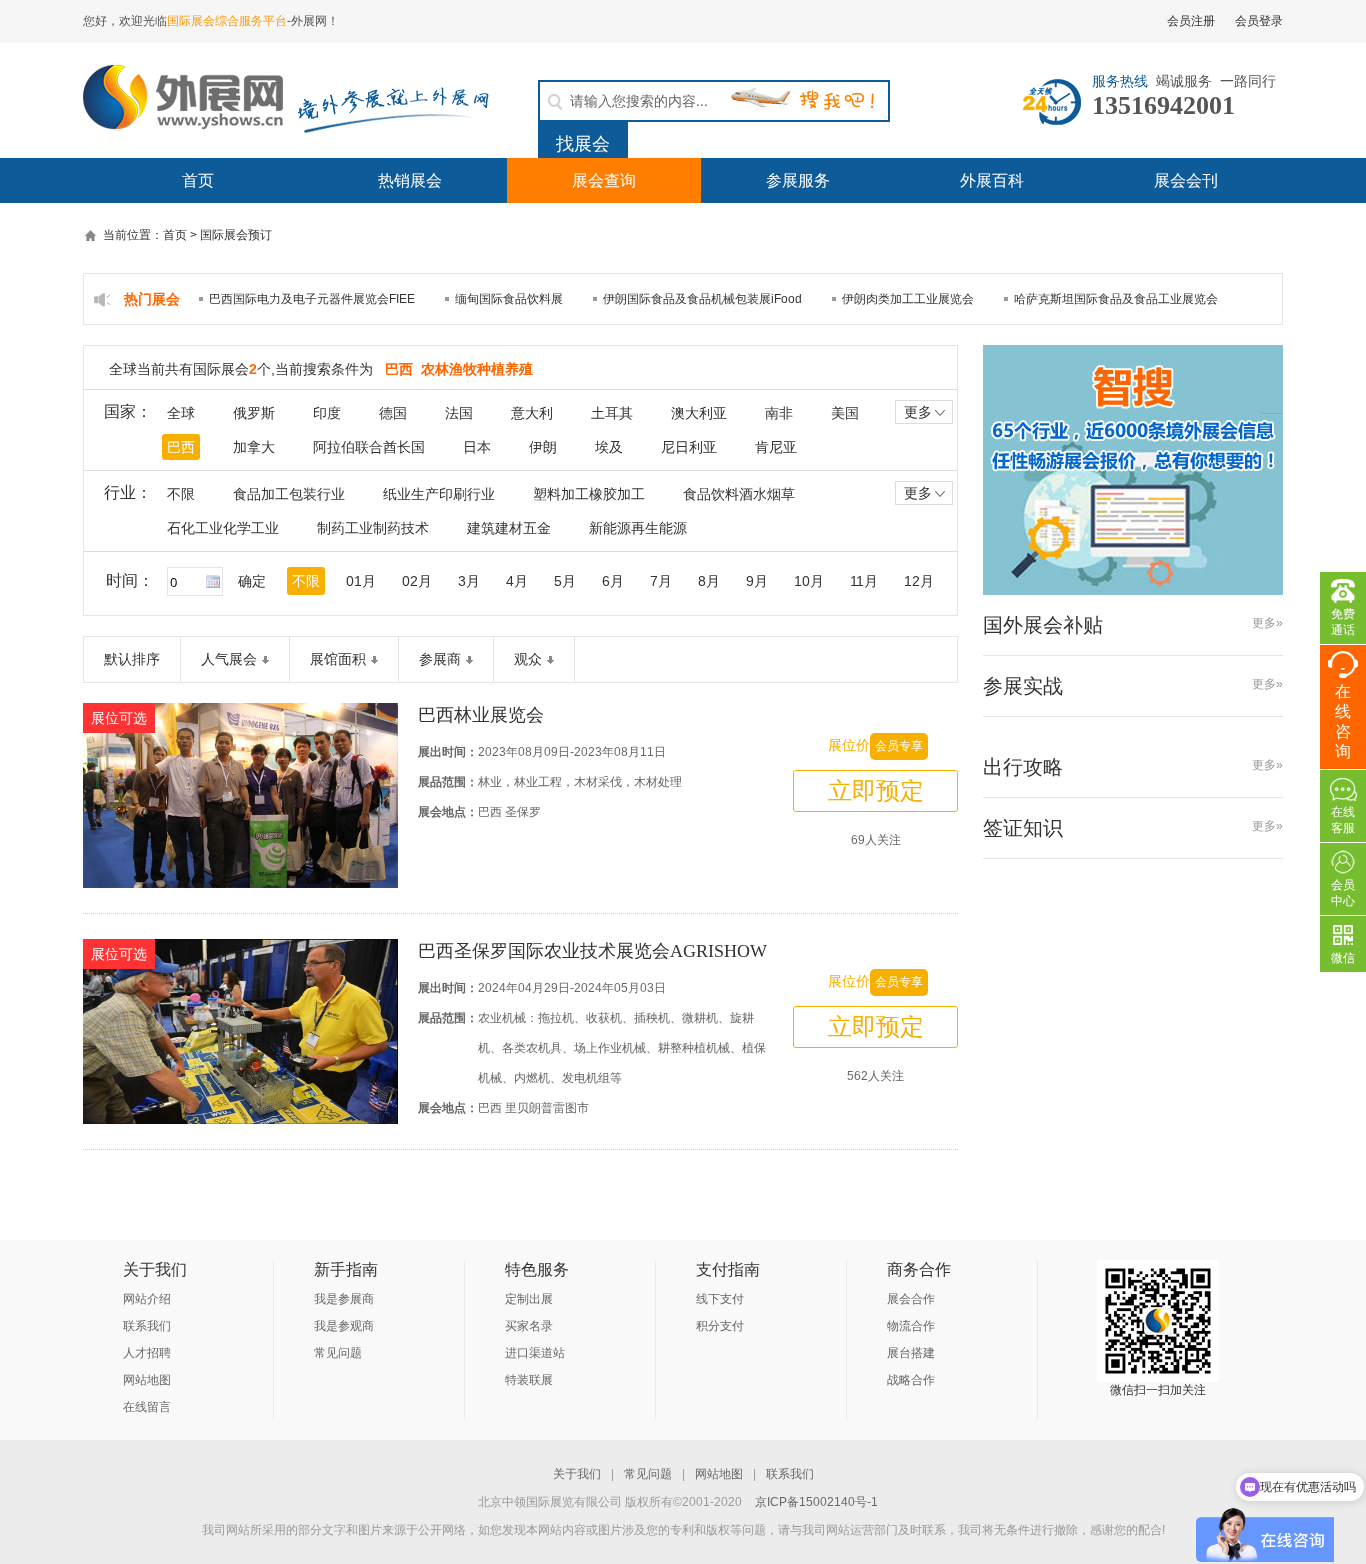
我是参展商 (344, 1299)
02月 (417, 581)
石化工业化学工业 (223, 528)
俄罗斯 (254, 413)
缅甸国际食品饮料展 (509, 299)
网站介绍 (147, 1299)
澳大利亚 (699, 413)
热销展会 (410, 180)
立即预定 (876, 790)
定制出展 (529, 1299)
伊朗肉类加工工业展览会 (908, 299)
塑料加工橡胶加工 (589, 494)
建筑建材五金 (509, 528)
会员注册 (1191, 21)
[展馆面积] (372, 659)
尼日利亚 (689, 447)
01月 (361, 581)
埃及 (609, 447)
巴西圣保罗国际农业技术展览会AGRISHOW (592, 951)
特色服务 (537, 1269)
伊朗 (543, 447)
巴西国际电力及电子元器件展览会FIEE (312, 299)
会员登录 (1259, 21)
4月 (517, 581)
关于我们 (155, 1269)
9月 (757, 581)
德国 (393, 413)
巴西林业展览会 (481, 715)
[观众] (548, 659)
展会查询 (604, 180)
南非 (779, 413)
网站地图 (147, 1380)
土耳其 (612, 413)
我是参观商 (344, 1326)
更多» (1267, 623)
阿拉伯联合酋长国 (369, 447)
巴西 (181, 447)
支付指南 (728, 1269)
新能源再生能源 (638, 528)
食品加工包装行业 (289, 494)
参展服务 (798, 180)
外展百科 (992, 180)
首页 (198, 180)
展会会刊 (1186, 180)
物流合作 (911, 1326)
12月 (919, 581)
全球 (181, 413)
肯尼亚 (776, 447)
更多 (918, 412)
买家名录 (529, 1326)
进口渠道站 (535, 1353)
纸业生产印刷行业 (439, 494)
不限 (181, 494)
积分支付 (720, 1326)
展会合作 (911, 1299)
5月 (565, 581)
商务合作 (919, 1269)
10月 (809, 581)
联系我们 (147, 1326)
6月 (613, 581)
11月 (864, 581)
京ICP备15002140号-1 (816, 1502)
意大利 (532, 413)
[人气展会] (263, 659)
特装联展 (529, 1380)
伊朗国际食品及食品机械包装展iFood (702, 299)
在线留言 (147, 1407)
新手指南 (346, 1269)
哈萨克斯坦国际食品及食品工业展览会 (1116, 299)
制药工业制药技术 (373, 528)
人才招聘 (147, 1353)
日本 (477, 447)
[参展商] (467, 659)
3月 (469, 581)
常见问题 (338, 1353)
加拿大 (254, 447)
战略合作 (911, 1380)
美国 (845, 413)
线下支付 (720, 1299)
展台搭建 (911, 1353)
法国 (459, 413)
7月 (661, 581)
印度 (327, 413)
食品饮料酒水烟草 (739, 494)
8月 (709, 581)
